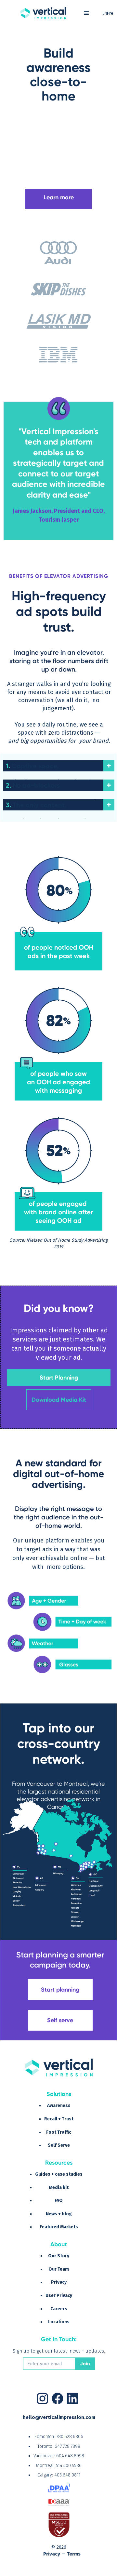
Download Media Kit (59, 1400)
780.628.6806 (70, 2437)
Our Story (59, 2256)
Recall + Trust (59, 2119)
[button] (86, 13)
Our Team (59, 2269)
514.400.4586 (69, 2466)
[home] (43, 13)
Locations (59, 2322)
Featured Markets (59, 2227)
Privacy (59, 2282)
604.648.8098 (70, 2456)
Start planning (60, 1990)
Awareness (59, 2106)
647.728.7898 (67, 2446)
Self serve (60, 2020)
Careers (59, 2309)
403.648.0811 (67, 2475)
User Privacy (59, 2296)
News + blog (59, 2214)
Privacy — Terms (62, 2554)
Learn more (59, 197)
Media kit (59, 2188)
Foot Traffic (59, 2132)
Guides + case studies (59, 2174)
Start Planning (59, 1378)
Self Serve (59, 2145)
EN (105, 13)
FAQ (59, 2201)
